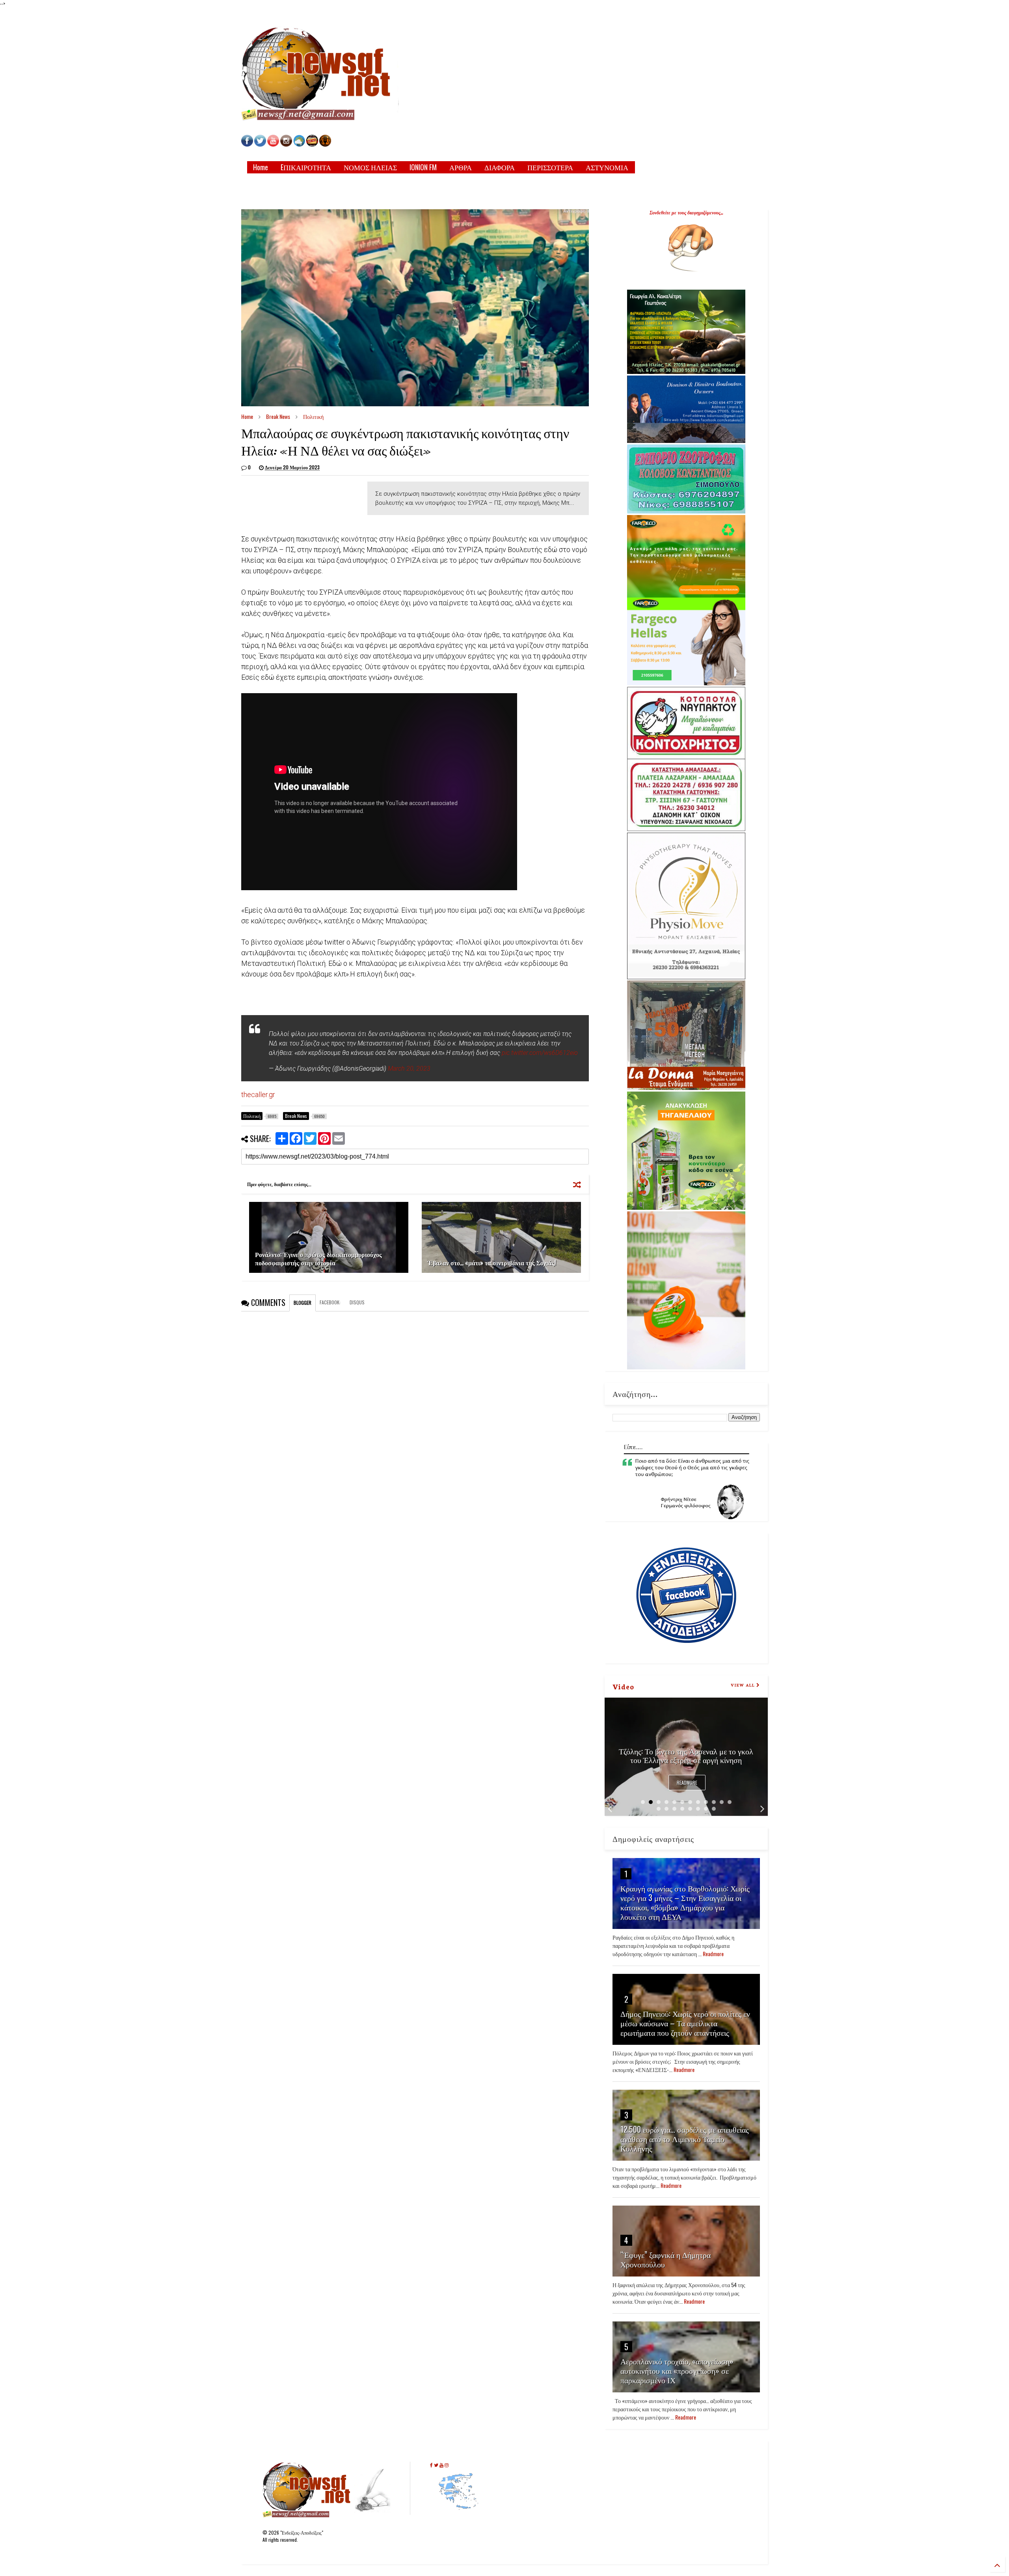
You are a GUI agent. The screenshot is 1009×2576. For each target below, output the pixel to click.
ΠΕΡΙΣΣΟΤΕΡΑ (550, 167)
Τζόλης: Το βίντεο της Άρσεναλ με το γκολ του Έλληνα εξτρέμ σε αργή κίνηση (686, 1755)
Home (261, 167)
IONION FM (423, 167)
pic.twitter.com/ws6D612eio (540, 1053)
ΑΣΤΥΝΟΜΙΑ (607, 167)
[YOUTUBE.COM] (274, 144)
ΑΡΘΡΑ (461, 167)
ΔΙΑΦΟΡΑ (500, 167)
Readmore (687, 1783)
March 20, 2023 (409, 1069)
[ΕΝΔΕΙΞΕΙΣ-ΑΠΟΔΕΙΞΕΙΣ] (312, 144)
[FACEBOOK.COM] (247, 144)
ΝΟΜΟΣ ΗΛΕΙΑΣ (370, 167)
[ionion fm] (325, 144)
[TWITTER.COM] (260, 144)
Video (623, 1686)
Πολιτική (313, 416)
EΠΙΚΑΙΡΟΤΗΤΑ (306, 167)
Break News (278, 416)
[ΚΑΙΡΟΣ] (299, 144)
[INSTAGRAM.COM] (286, 144)
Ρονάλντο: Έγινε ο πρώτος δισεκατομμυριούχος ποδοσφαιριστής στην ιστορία (318, 1258)
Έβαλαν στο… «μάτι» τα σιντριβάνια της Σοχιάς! (492, 1263)
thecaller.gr (258, 1095)
